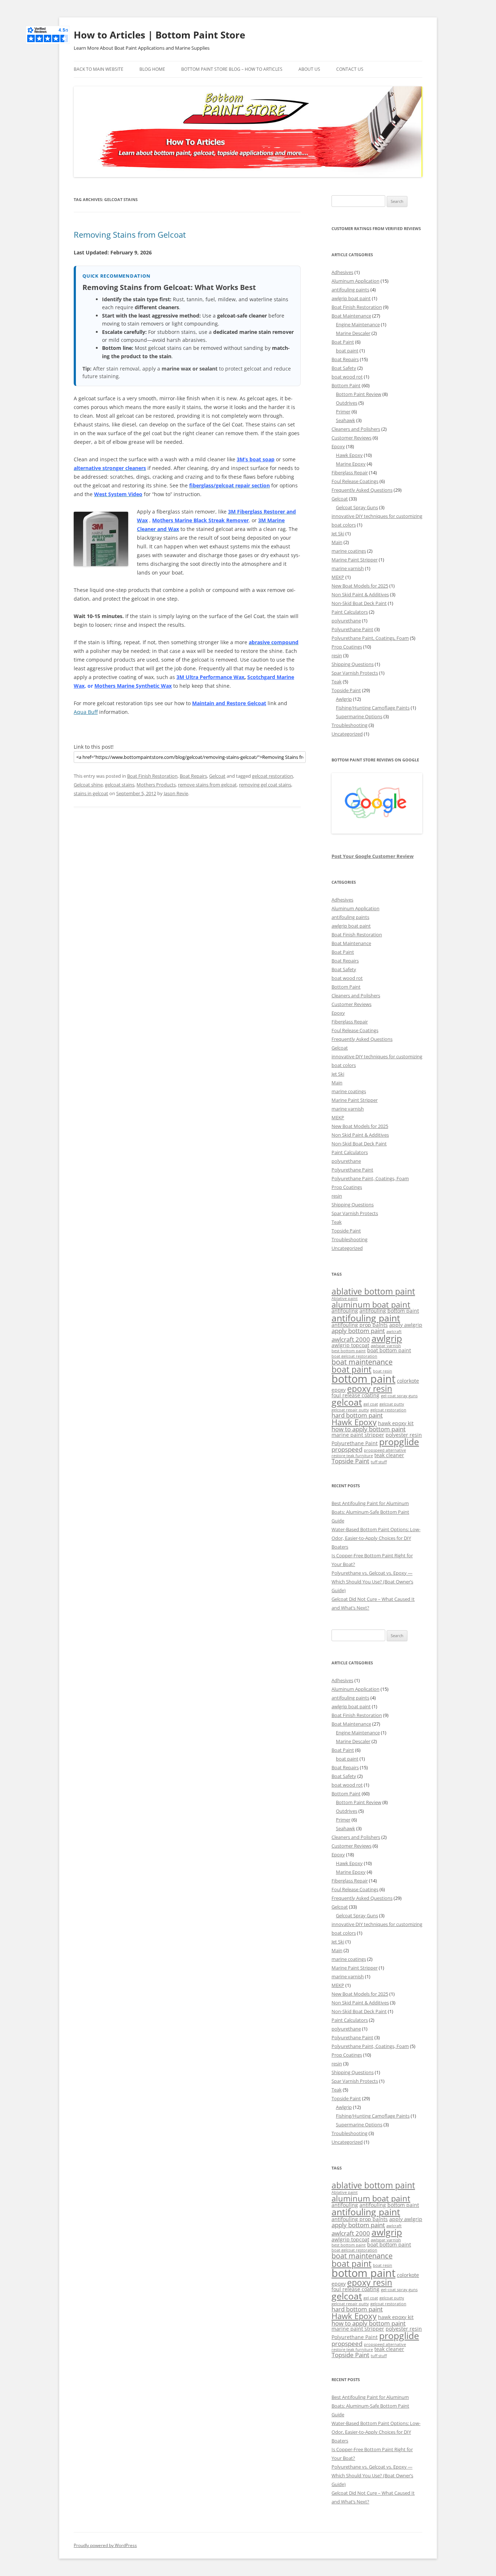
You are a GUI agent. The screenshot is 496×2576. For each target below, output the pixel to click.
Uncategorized (347, 734)
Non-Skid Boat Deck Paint (359, 603)
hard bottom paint (357, 1415)
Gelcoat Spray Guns (357, 507)
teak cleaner (389, 1455)
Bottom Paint (346, 385)
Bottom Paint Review (359, 394)
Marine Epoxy (351, 464)
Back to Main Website (99, 69)
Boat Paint (343, 342)
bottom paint (363, 1379)
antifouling (345, 1311)
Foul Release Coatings (355, 481)
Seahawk (345, 420)
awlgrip (387, 1338)
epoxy (339, 1390)
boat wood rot (347, 377)
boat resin (383, 1371)
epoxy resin (370, 1389)
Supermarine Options (359, 716)
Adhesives (342, 272)
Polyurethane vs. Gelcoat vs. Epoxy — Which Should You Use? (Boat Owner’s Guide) (372, 1582)
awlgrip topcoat (350, 1345)
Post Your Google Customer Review (373, 856)
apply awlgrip (406, 1325)
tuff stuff (379, 1462)
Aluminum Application (355, 281)
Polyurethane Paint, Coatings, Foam (370, 638)
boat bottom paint (389, 1350)
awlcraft (394, 1332)
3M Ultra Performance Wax (210, 677)
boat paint (347, 351)
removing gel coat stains (265, 785)
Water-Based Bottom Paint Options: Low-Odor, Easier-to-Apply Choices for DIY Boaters (376, 1538)
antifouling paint (366, 1318)
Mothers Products (156, 785)
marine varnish (348, 568)
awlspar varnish (386, 1346)
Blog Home (152, 69)
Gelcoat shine (88, 785)
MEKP (338, 577)
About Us (309, 69)
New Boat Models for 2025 (360, 586)
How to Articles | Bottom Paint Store (159, 35)
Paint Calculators (350, 612)
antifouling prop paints (360, 1325)
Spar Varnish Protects (355, 673)
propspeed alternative (385, 1450)
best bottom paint (349, 1351)
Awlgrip (344, 699)
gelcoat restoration (273, 776)
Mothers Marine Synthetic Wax (133, 686)
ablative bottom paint (373, 1291)
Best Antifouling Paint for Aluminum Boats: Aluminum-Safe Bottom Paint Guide (370, 1512)
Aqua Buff (86, 712)
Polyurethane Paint (352, 629)
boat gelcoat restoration (354, 1356)
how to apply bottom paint (369, 1429)
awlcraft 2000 (351, 1339)
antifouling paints (350, 290)
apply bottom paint (358, 1331)
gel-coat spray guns (399, 1396)
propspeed (347, 1449)
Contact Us (350, 69)
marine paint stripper (358, 1435)
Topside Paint (346, 690)
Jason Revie (176, 793)
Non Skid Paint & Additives (360, 594)
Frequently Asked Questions (362, 490)
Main (337, 542)
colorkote (408, 1381)
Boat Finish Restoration (152, 776)
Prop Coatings (347, 647)
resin (337, 655)
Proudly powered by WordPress (105, 2545)
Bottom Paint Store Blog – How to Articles (232, 69)
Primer (343, 412)
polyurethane (346, 621)
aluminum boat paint (371, 1305)
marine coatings (349, 551)
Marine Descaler (353, 333)
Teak (337, 682)
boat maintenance (362, 1362)
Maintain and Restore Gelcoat (229, 703)
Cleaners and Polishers (356, 429)
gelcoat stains (120, 785)
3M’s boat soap (256, 459)
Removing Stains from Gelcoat (130, 234)
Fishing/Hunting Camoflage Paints (373, 708)
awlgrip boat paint (351, 298)
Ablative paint (345, 1299)
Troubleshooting (349, 725)
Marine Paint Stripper (355, 560)
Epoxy (338, 446)
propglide (399, 1442)
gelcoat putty (392, 1404)
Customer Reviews (351, 438)
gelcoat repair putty (350, 1410)
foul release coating (355, 1395)
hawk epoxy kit (396, 1423)
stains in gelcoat (91, 793)
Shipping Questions (353, 664)
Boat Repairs (193, 776)
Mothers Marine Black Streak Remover (200, 520)
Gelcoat (217, 776)
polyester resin (404, 1435)
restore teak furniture (352, 1456)
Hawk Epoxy (349, 455)
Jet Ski (338, 533)
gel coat (371, 1404)
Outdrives (347, 403)
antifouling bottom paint (389, 1311)
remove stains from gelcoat (207, 785)
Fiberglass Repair (350, 473)
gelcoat (347, 1402)
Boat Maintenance (351, 316)
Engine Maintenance (358, 324)
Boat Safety (344, 368)
